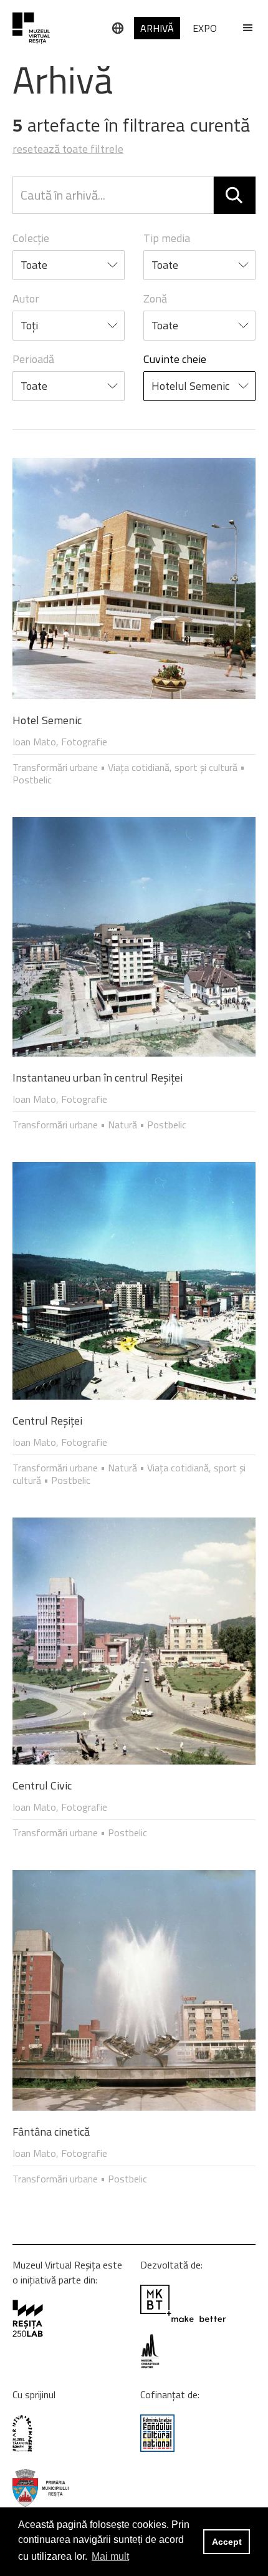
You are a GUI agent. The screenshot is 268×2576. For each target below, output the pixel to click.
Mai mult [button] (110, 2556)
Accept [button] (227, 2542)
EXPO (205, 28)
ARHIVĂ (157, 28)
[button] (242, 28)
